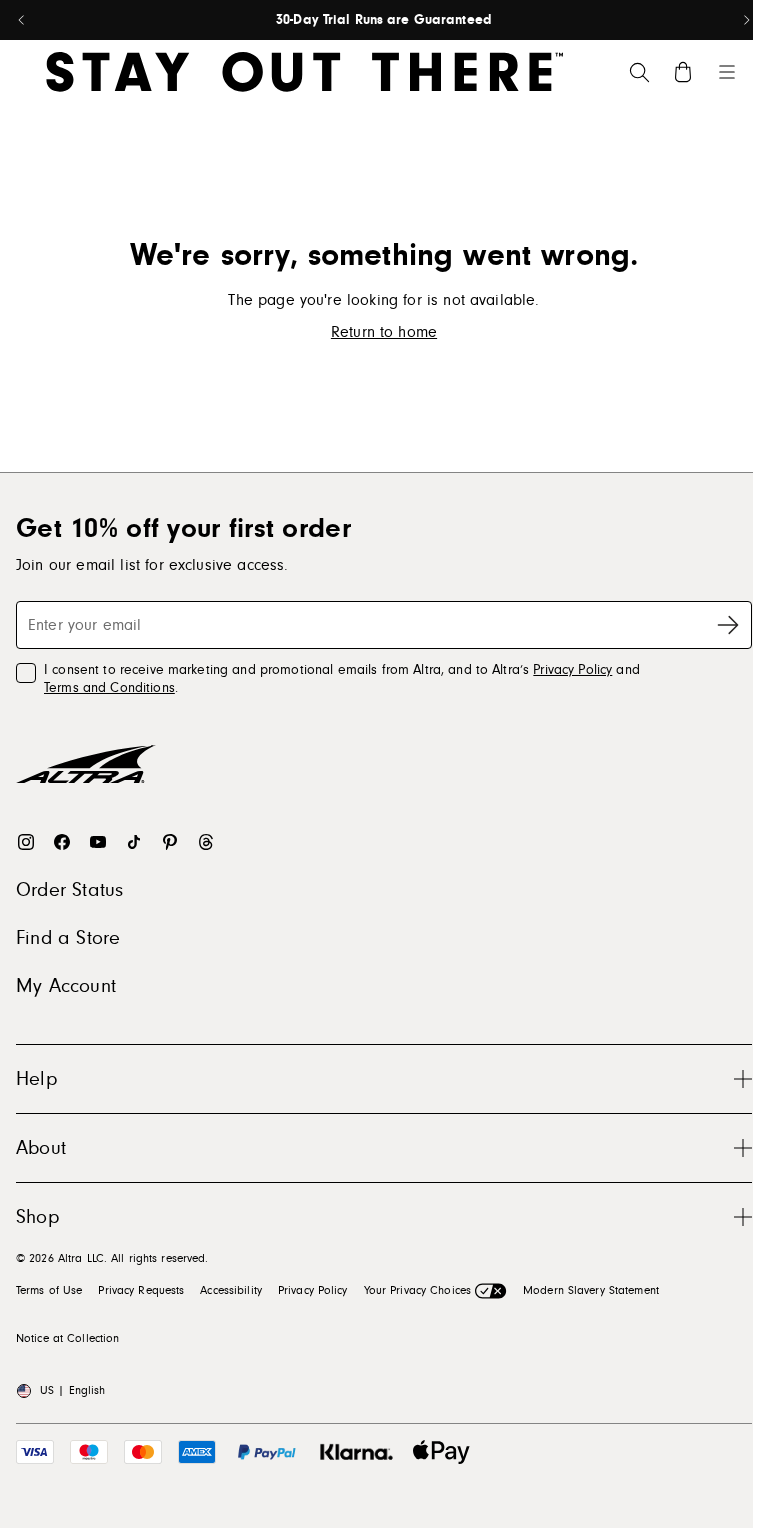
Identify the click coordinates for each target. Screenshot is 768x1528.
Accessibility (231, 1290)
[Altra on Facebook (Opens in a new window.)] (62, 842)
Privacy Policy (572, 670)
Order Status (69, 890)
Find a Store (68, 938)
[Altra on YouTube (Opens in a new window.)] (98, 842)
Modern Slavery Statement (591, 1290)
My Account (66, 986)
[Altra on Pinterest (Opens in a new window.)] (170, 842)
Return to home (384, 332)
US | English (72, 1390)
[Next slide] (746, 20)
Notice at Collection (67, 1338)
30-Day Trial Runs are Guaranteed (384, 20)
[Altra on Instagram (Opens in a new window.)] (26, 842)
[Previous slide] (22, 20)
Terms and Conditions (109, 688)
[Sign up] (728, 625)
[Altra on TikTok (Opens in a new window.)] (134, 842)
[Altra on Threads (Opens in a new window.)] (206, 842)
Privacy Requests (141, 1290)
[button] (384, 1078)
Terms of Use (49, 1290)
